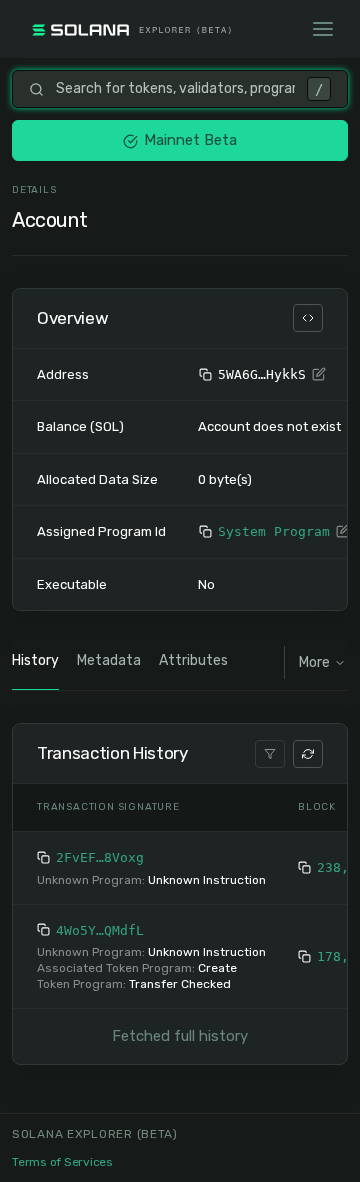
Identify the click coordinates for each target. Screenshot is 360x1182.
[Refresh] (308, 754)
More (314, 662)
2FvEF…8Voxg (100, 857)
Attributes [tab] (193, 660)
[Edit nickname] (319, 375)
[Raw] (308, 318)
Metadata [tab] (109, 660)
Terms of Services (62, 1162)
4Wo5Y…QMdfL (100, 930)
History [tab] (35, 660)
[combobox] (175, 89)
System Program (274, 531)
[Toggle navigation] (323, 29)
